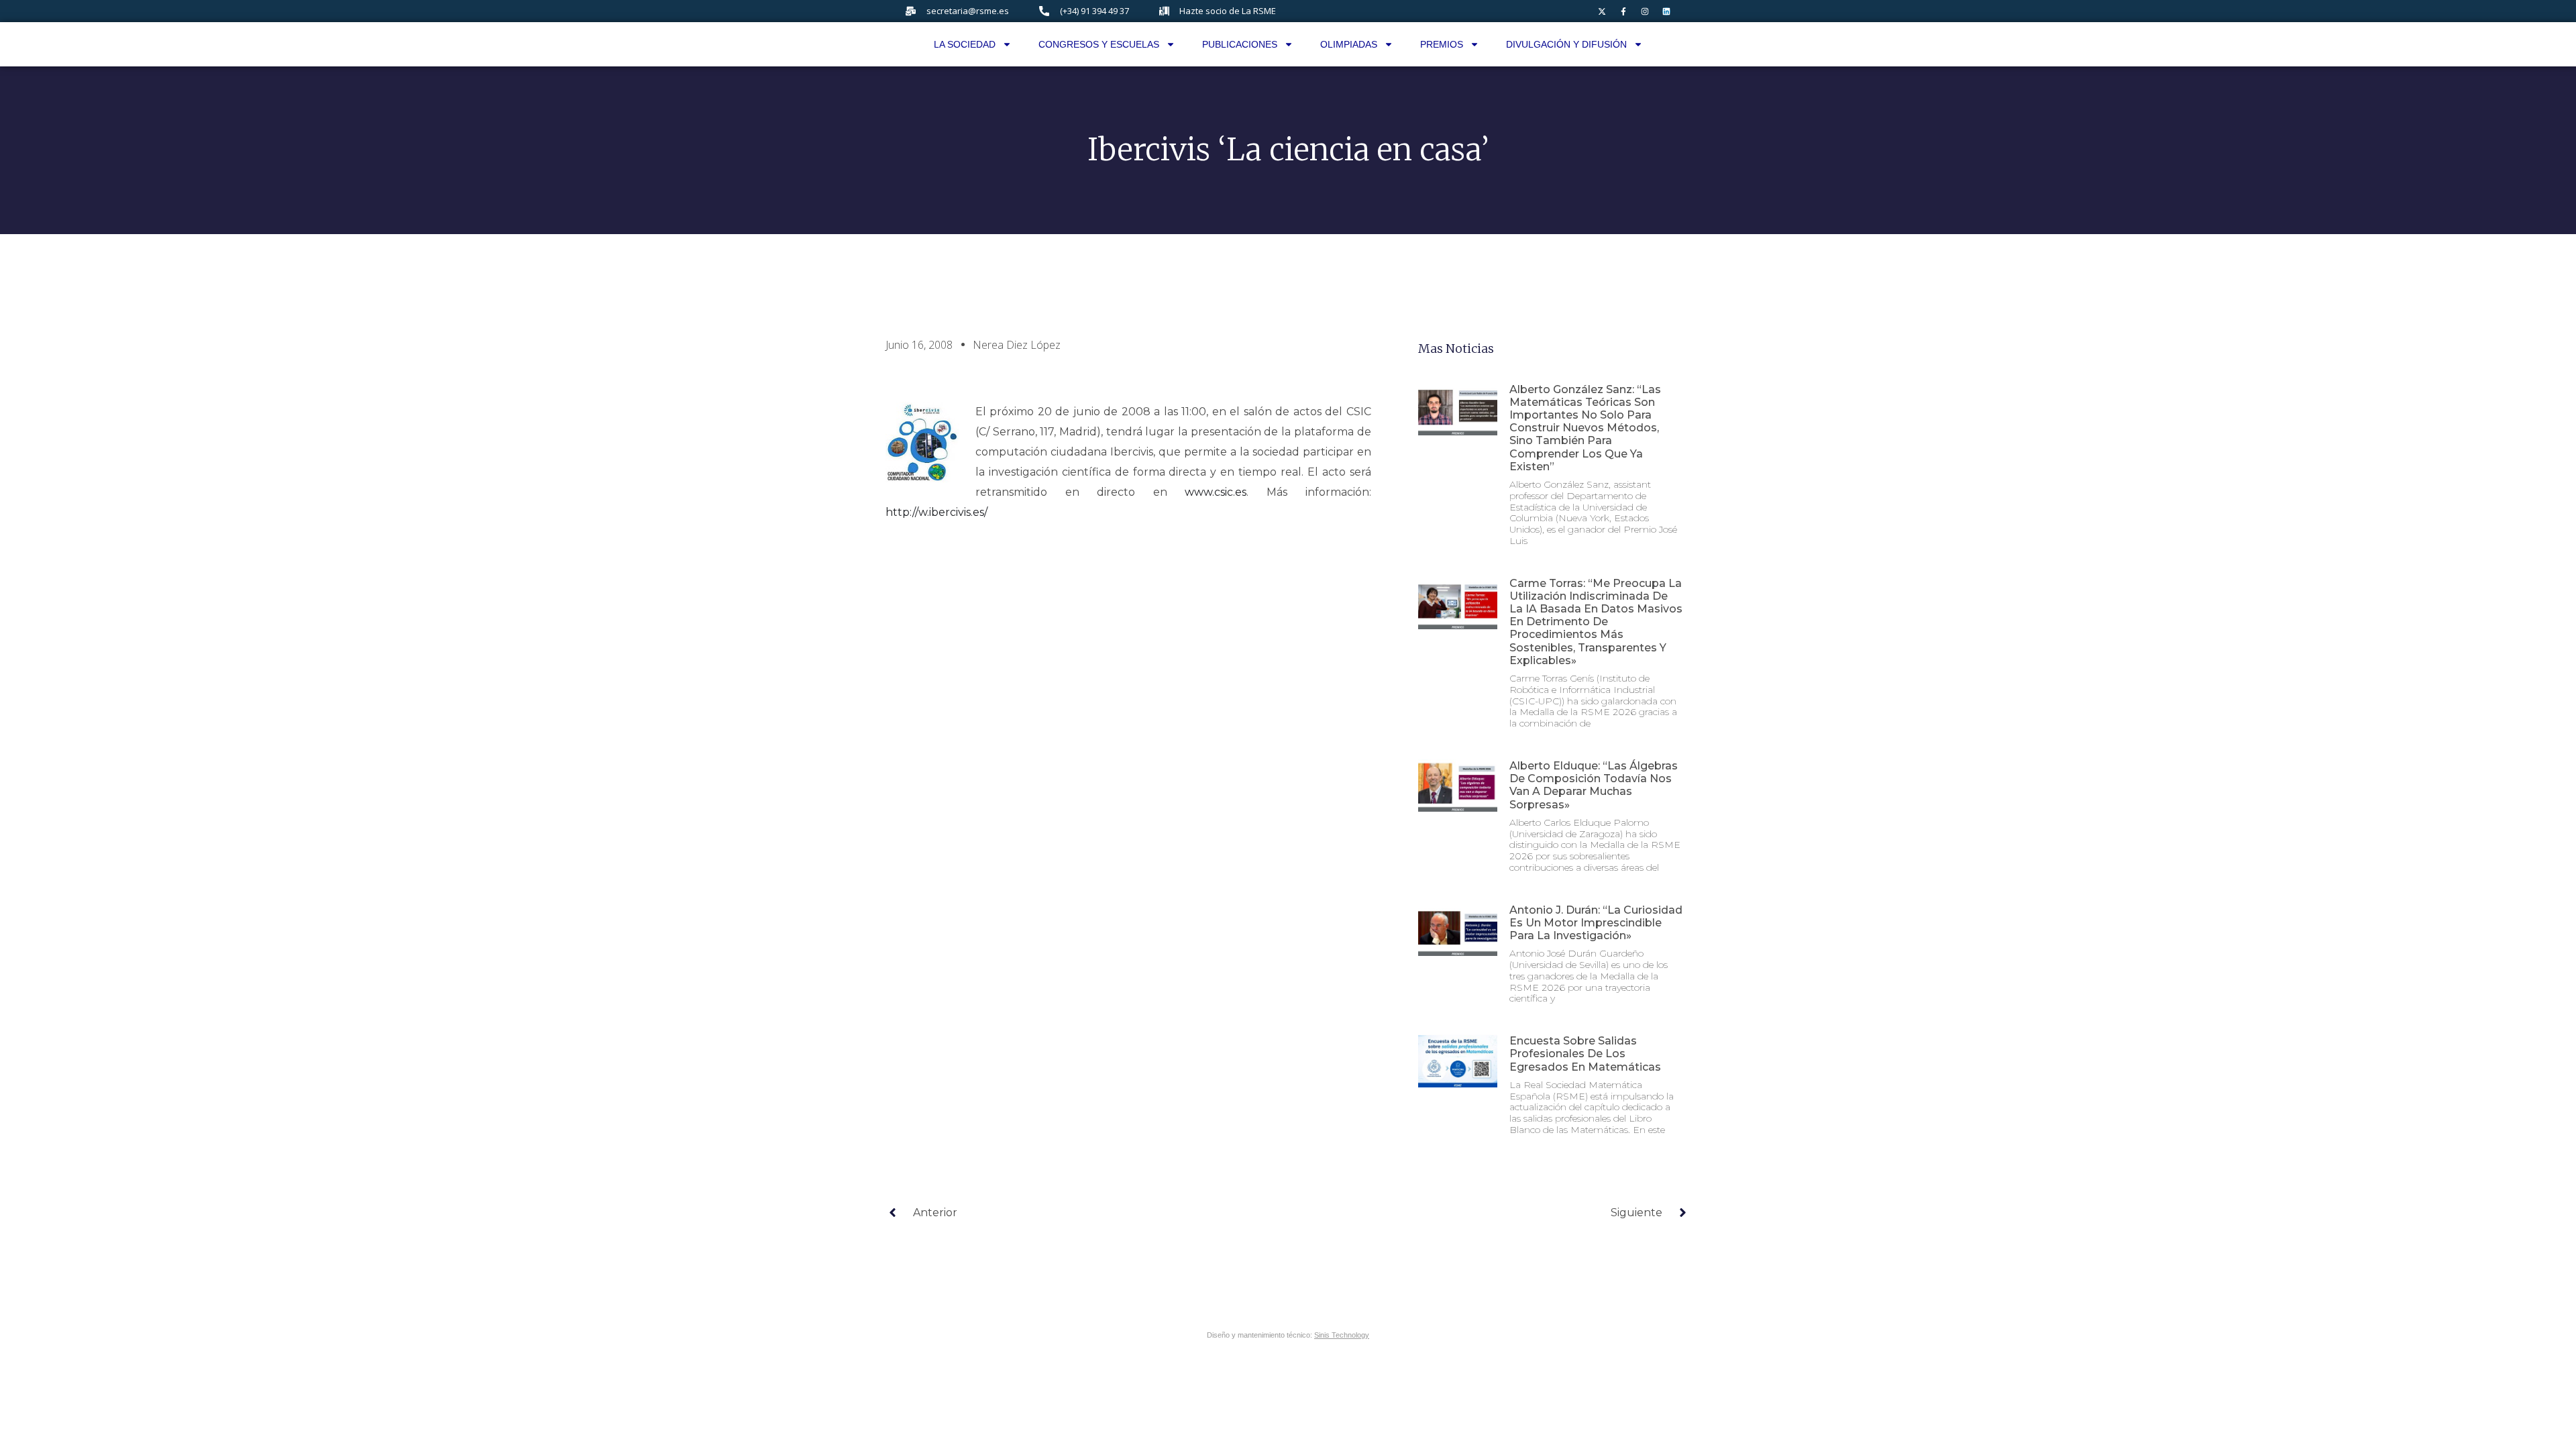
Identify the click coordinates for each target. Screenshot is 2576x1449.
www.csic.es (1216, 492)
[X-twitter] (1602, 11)
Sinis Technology (1342, 1335)
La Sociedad (965, 44)
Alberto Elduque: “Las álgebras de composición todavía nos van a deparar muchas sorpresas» (1594, 785)
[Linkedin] (1666, 11)
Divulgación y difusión (1566, 44)
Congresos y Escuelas (1099, 44)
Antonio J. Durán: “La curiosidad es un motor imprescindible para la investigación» (1596, 923)
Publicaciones (1240, 44)
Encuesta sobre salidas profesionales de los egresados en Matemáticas (1585, 1054)
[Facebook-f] (1623, 11)
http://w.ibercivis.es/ (936, 512)
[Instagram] (1645, 11)
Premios (1442, 44)
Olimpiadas (1349, 44)
